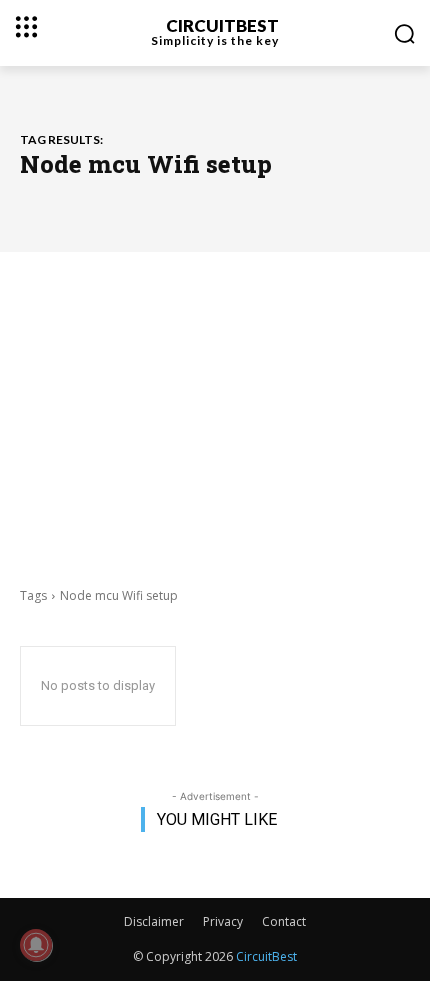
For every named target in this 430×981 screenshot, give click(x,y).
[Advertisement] (215, 417)
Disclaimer (154, 921)
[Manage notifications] (36, 945)
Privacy (223, 921)
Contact (284, 921)
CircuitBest (266, 956)
